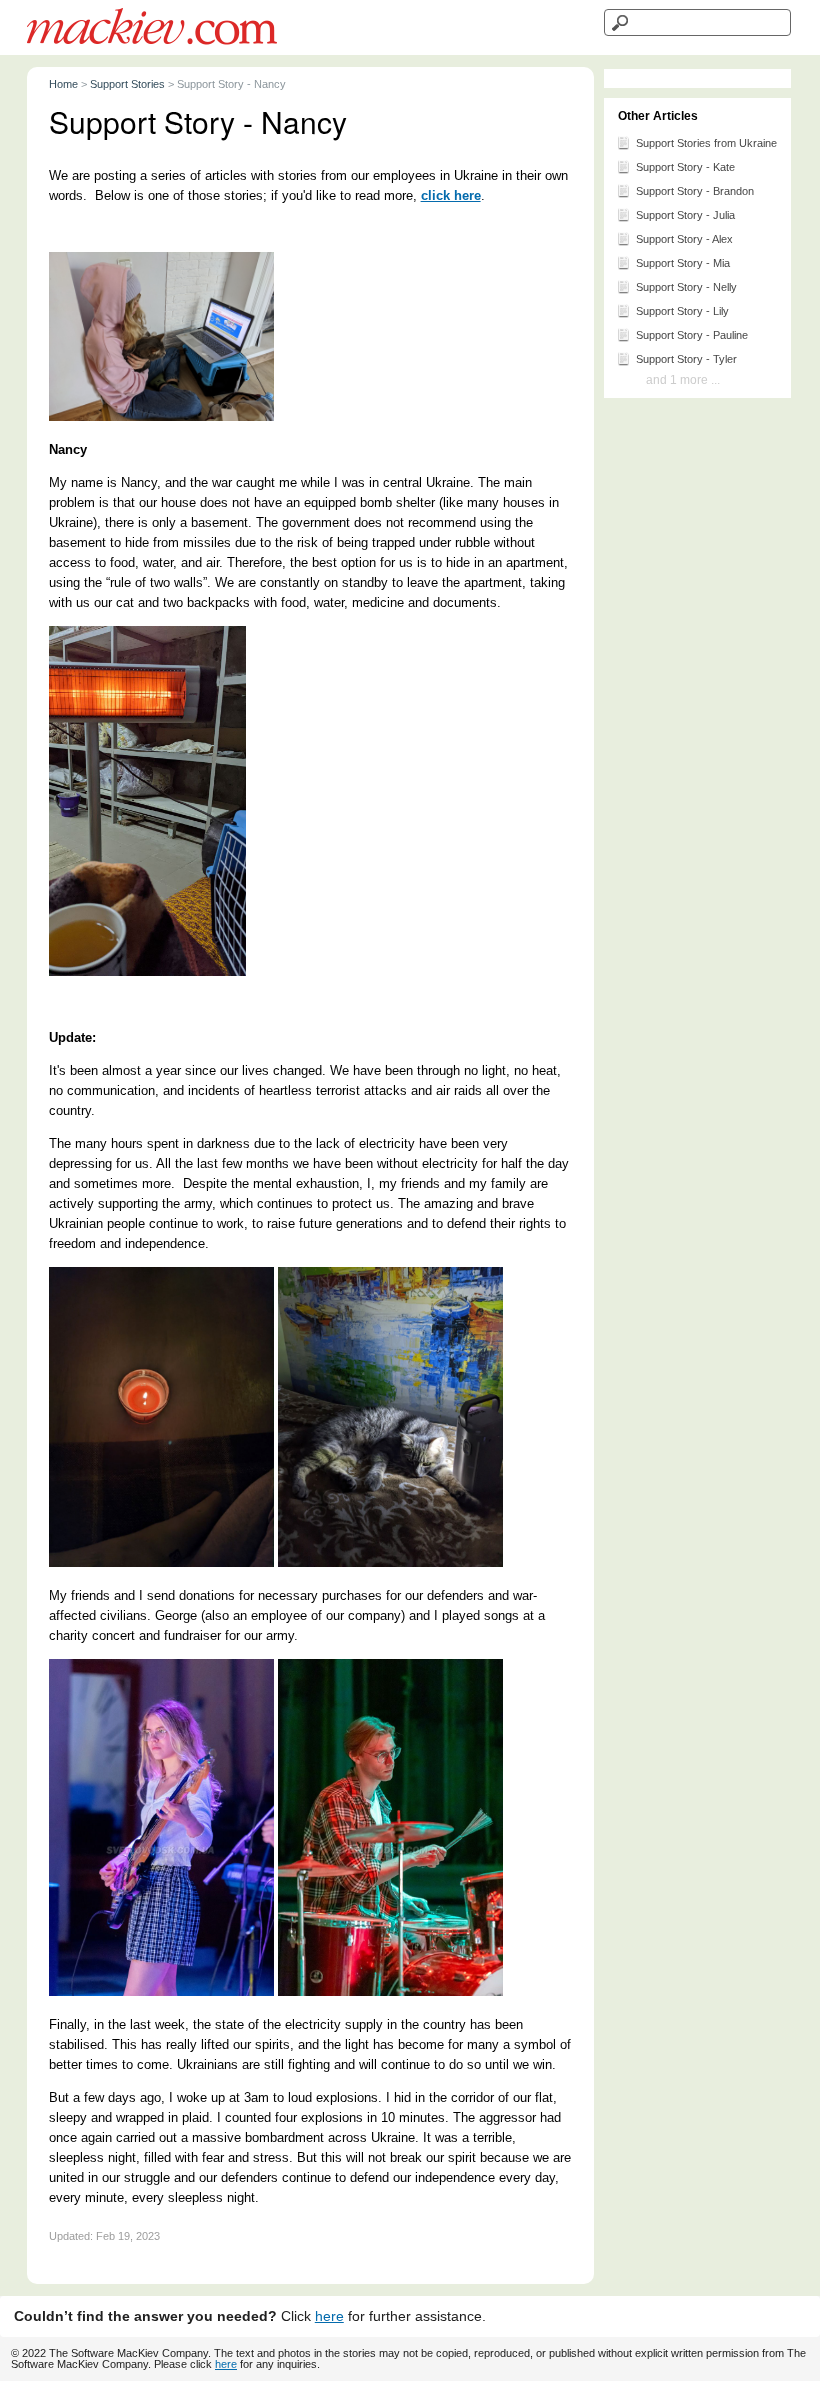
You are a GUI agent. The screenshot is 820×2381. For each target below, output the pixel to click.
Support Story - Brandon (695, 191)
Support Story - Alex (684, 239)
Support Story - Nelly (686, 287)
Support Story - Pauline (692, 335)
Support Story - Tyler (686, 359)
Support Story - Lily (682, 311)
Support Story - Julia (685, 215)
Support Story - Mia (683, 263)
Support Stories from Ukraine (706, 143)
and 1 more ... (683, 380)
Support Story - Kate (685, 167)
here (329, 2316)
